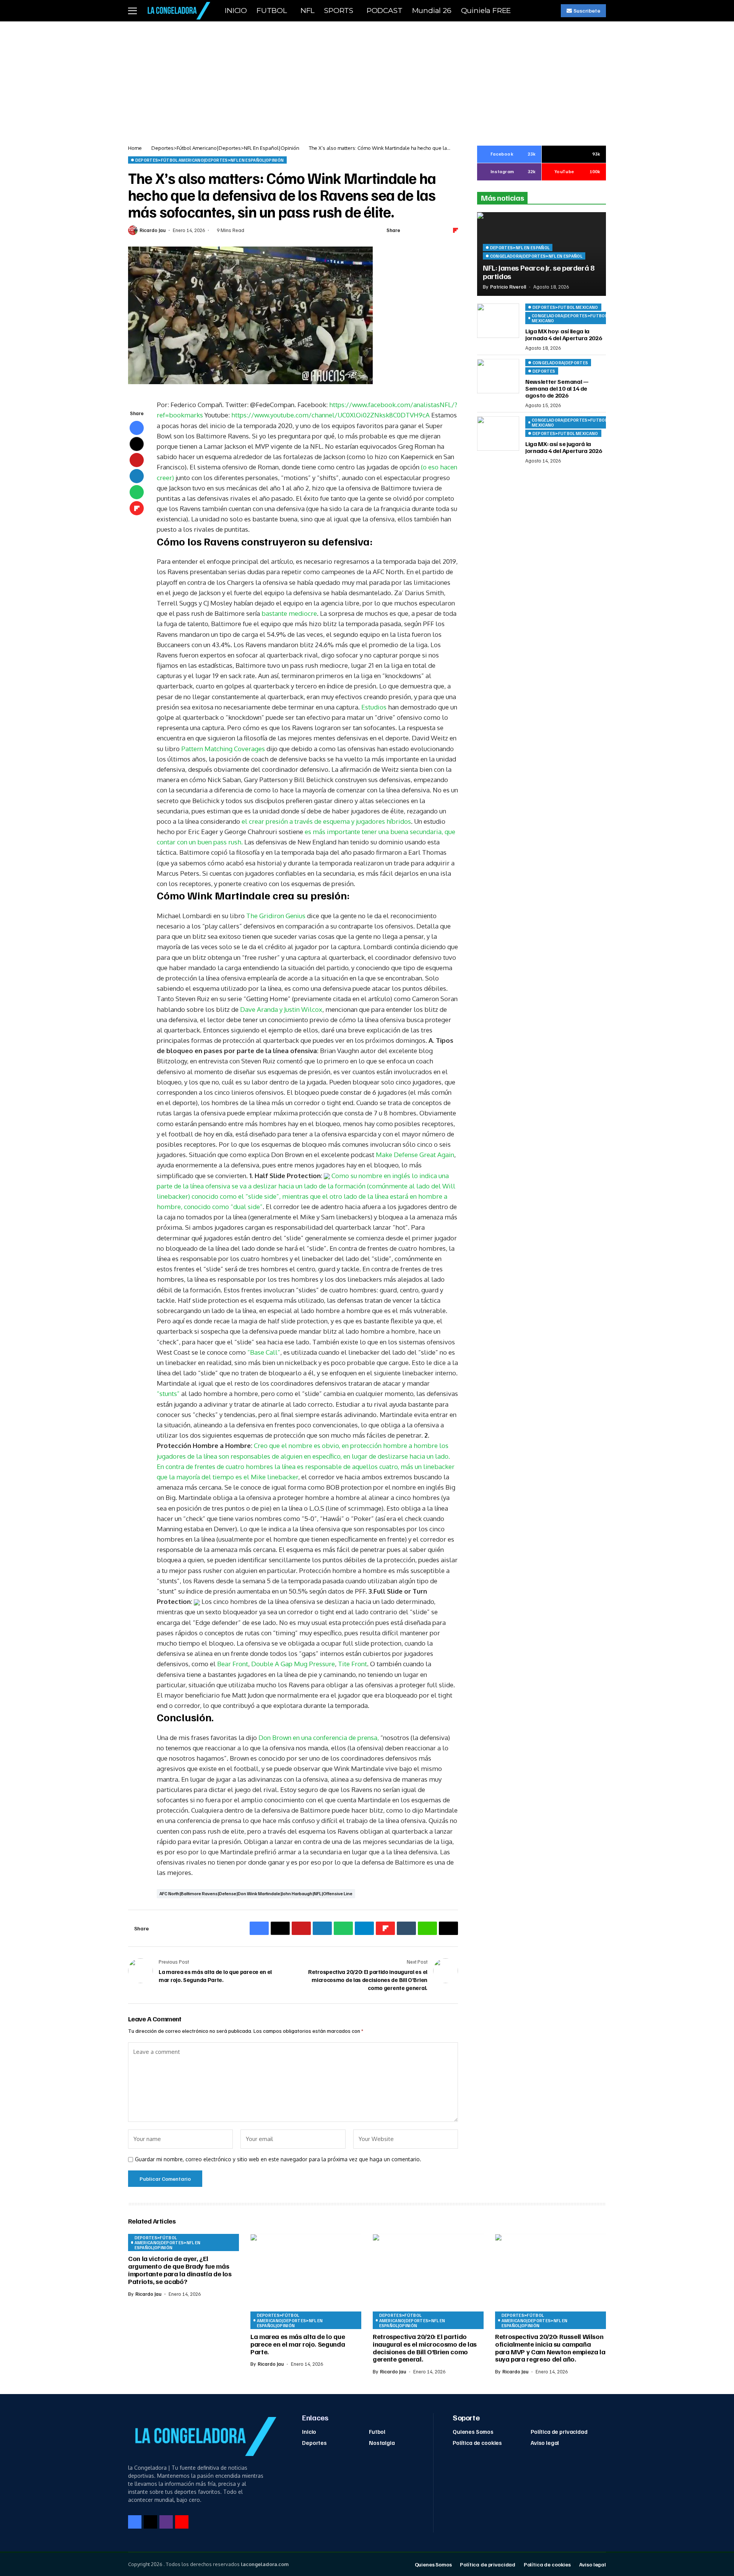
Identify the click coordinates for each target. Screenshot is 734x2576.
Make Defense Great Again (415, 1155)
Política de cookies (477, 2443)
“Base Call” (264, 1352)
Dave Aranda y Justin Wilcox (281, 1009)
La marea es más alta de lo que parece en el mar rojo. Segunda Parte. (298, 2344)
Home (135, 148)
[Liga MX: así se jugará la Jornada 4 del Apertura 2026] (498, 433)
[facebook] (135, 2522)
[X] (150, 2522)
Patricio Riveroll (508, 287)
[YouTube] (182, 2522)
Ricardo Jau (153, 230)
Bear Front (233, 1664)
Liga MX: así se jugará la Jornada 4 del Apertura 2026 (563, 448)
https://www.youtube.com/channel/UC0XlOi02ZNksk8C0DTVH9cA (330, 415)
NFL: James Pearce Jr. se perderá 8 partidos (538, 272)
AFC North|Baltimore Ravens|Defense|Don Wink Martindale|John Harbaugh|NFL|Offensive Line (256, 1893)
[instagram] (166, 2522)
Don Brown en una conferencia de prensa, (319, 1738)
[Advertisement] (367, 79)
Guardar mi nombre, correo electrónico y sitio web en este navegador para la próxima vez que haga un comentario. (278, 2159)
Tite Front (352, 1664)
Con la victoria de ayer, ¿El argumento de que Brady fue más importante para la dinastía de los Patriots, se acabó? (180, 2270)
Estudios (374, 707)
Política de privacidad (559, 2432)
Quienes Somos (473, 2432)
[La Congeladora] (177, 11)
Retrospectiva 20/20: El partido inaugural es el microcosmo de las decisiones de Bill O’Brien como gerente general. (425, 2348)
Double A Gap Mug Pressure (293, 1664)
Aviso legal (545, 2443)
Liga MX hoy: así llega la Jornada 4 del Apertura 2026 (563, 335)
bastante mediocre (289, 613)
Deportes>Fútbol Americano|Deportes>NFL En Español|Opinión (225, 148)
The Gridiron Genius (276, 916)
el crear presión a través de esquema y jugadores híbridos (326, 821)
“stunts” (168, 1394)
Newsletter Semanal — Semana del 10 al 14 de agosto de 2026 (557, 389)
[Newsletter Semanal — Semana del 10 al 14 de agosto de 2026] (498, 376)
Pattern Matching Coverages (223, 749)
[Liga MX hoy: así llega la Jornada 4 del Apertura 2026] (498, 321)
